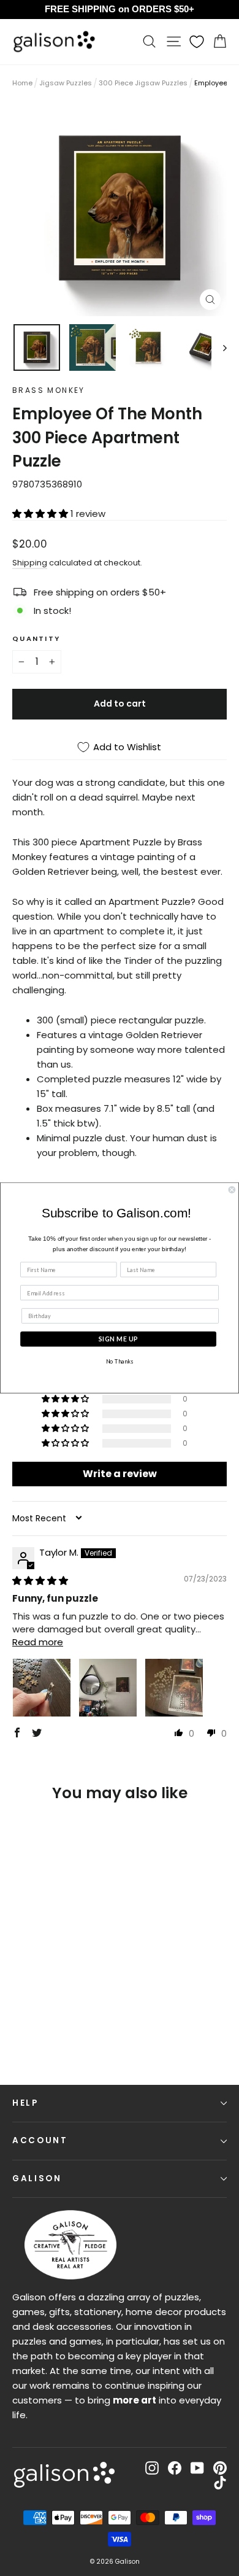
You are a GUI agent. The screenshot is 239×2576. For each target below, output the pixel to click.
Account (40, 2140)
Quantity (36, 638)
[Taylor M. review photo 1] (42, 1688)
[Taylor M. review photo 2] (108, 1688)
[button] (41, 514)
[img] (40, 1581)
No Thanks (120, 1362)
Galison (37, 2178)
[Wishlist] (197, 42)
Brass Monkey (49, 390)
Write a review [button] (120, 1474)
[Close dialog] (232, 1189)
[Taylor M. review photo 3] (174, 1688)
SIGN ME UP (118, 1339)
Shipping (30, 563)
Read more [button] (38, 1642)
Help (25, 2103)
